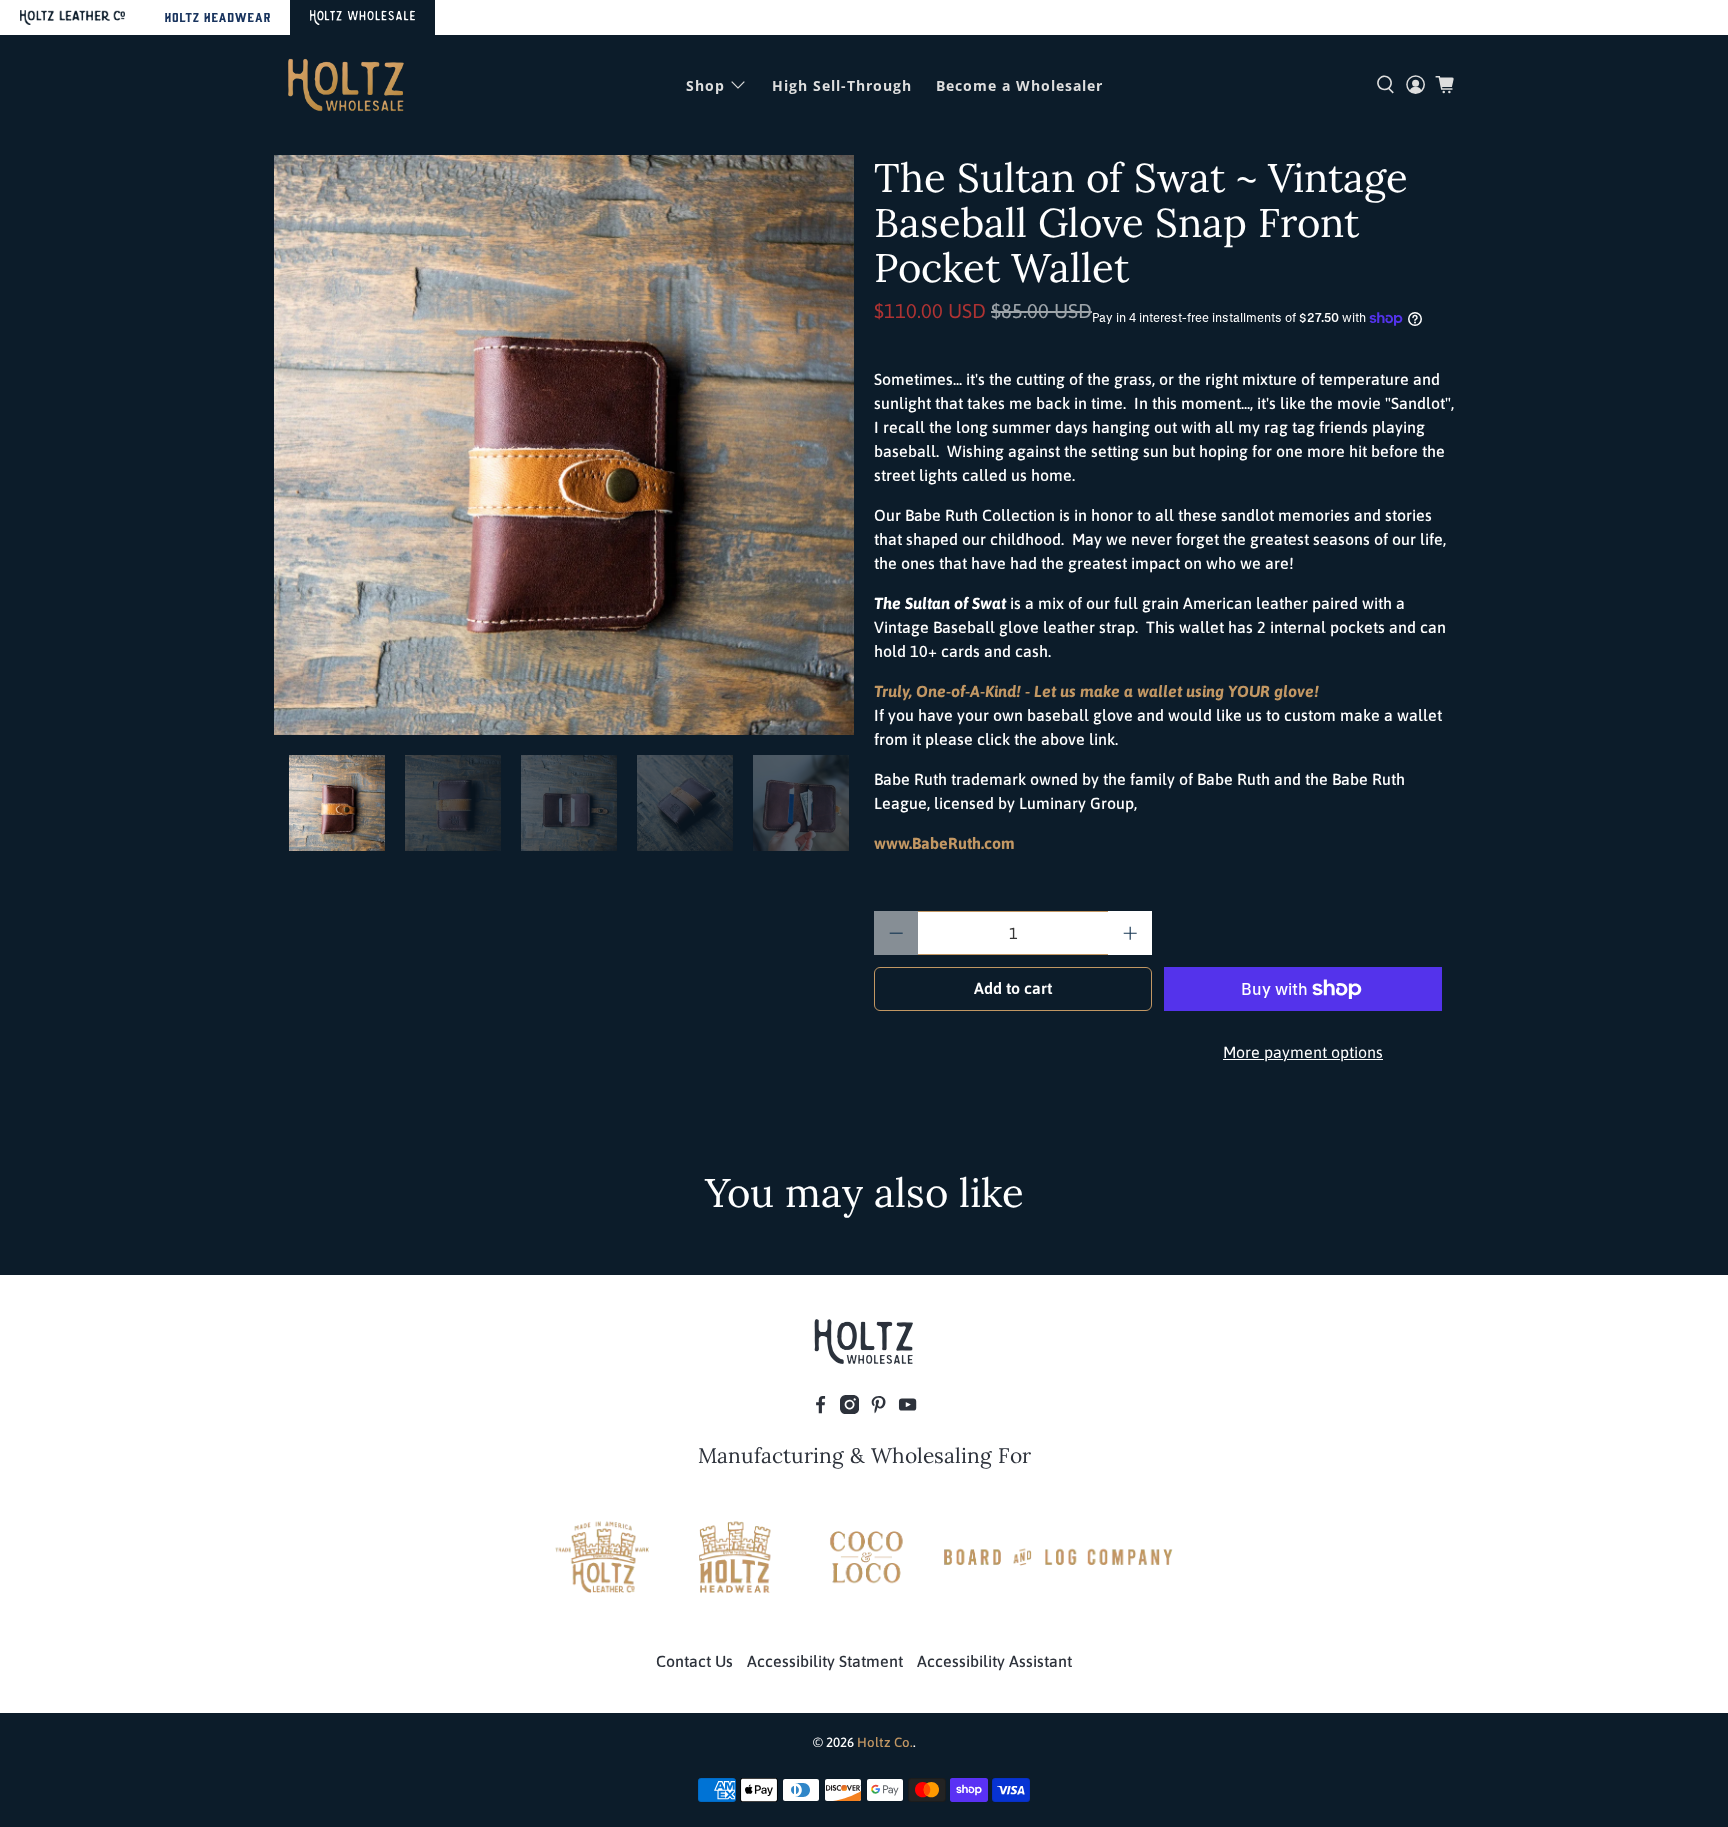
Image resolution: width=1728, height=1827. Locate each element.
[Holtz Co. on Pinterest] (878, 1408)
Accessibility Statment (825, 1661)
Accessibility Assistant (994, 1661)
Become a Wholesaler (1019, 85)
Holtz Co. (885, 1742)
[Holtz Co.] (346, 85)
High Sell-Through (842, 85)
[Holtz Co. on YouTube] (907, 1408)
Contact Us (694, 1661)
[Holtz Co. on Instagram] (849, 1408)
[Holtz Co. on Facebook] (820, 1408)
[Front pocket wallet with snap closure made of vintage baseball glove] (564, 445)
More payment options (1303, 1052)
